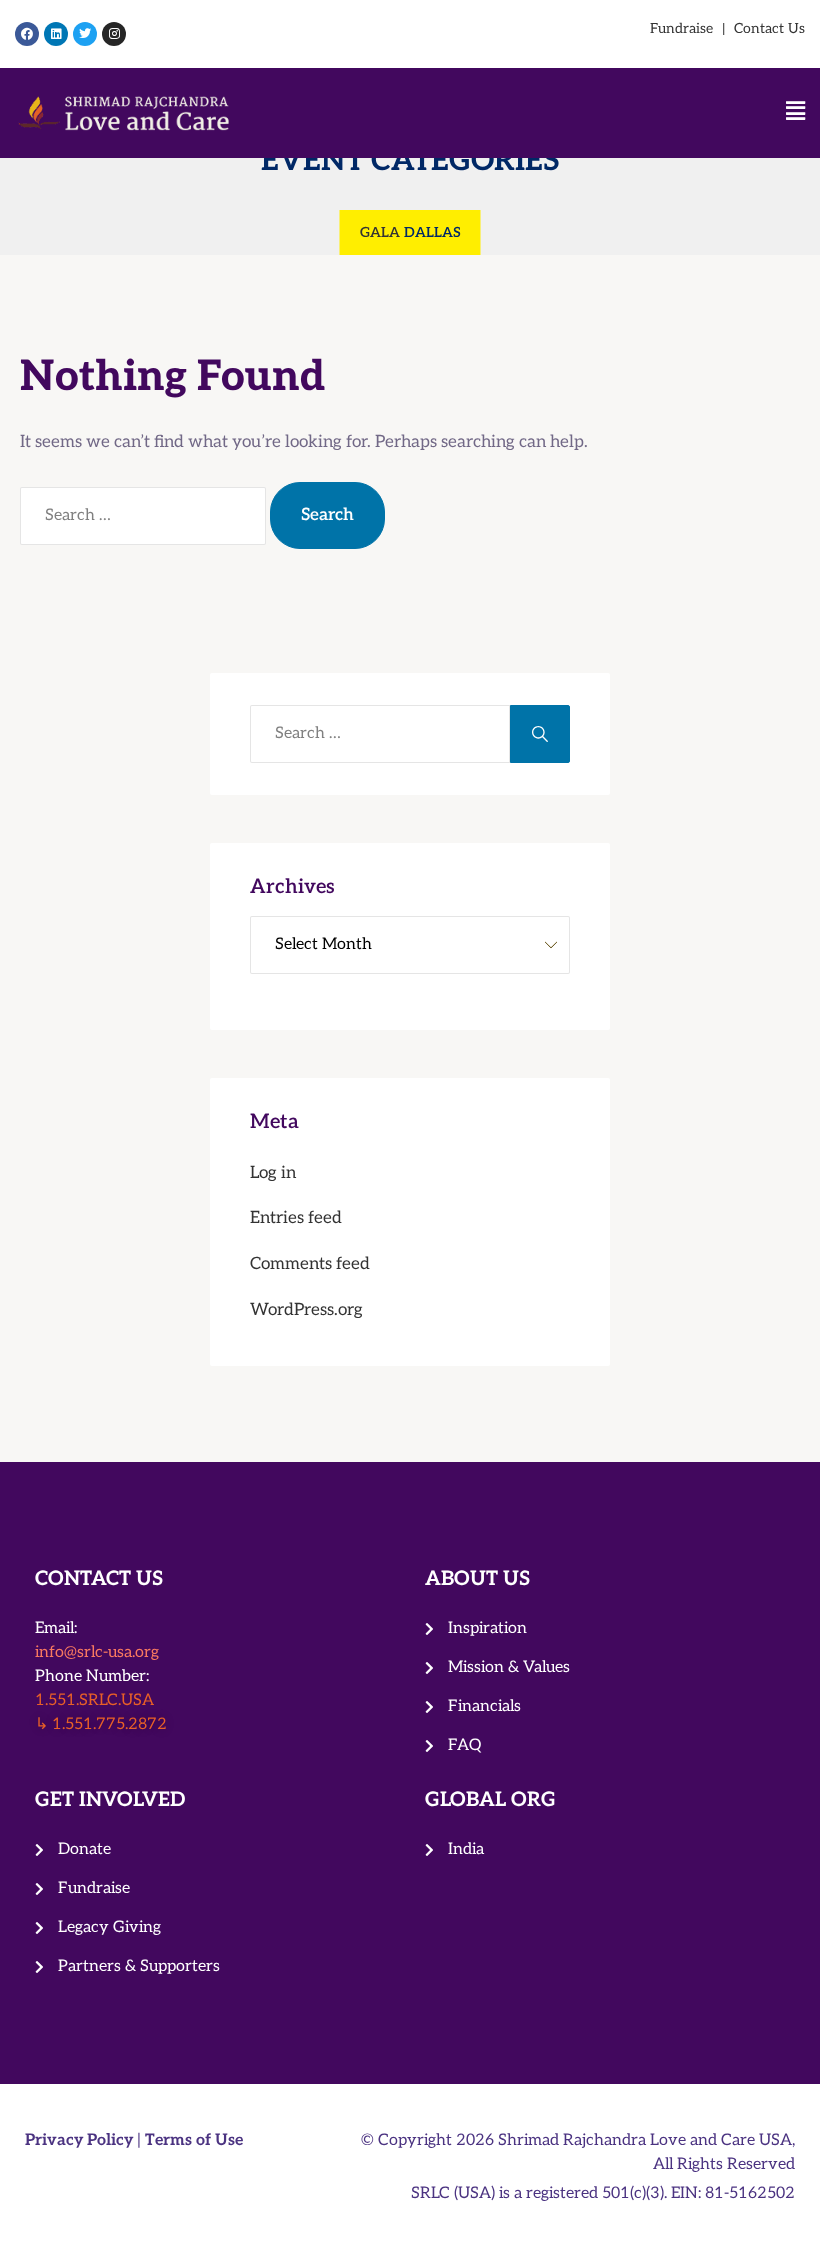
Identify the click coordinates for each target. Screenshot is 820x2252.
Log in (273, 1173)
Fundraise (681, 28)
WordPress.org (306, 1310)
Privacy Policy (81, 2140)
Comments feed (310, 1264)
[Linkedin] (56, 34)
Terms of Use (194, 2140)
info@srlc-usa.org (97, 1652)
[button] (533, 113)
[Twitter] (85, 34)
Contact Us (769, 28)
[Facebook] (27, 34)
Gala (380, 232)
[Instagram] (114, 34)
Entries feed (296, 1218)
